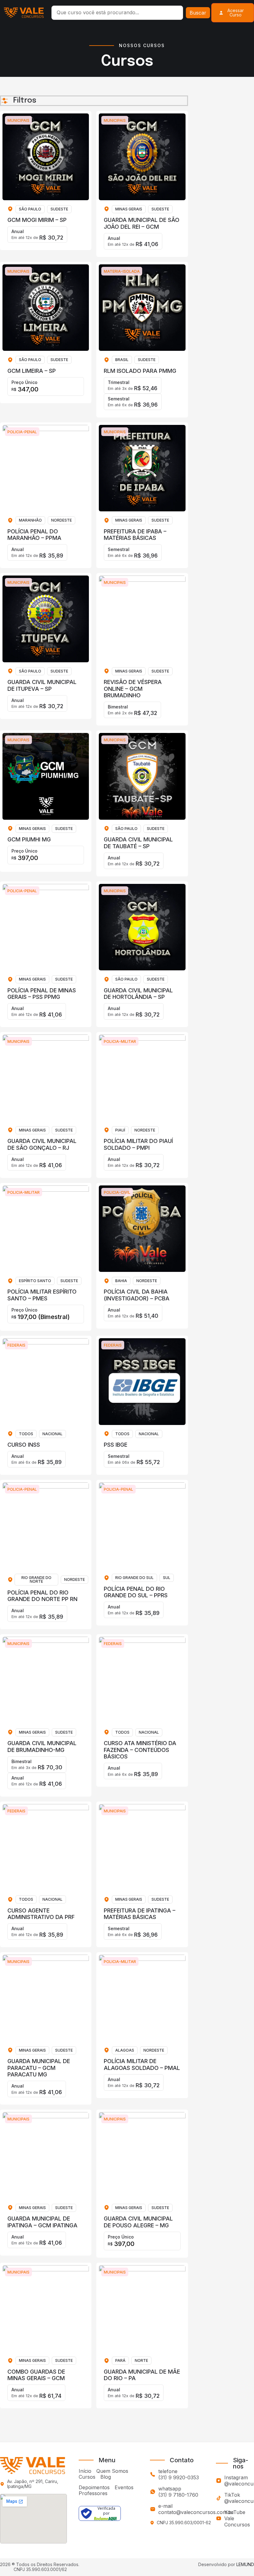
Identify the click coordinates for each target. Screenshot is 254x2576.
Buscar (198, 13)
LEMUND (245, 2564)
